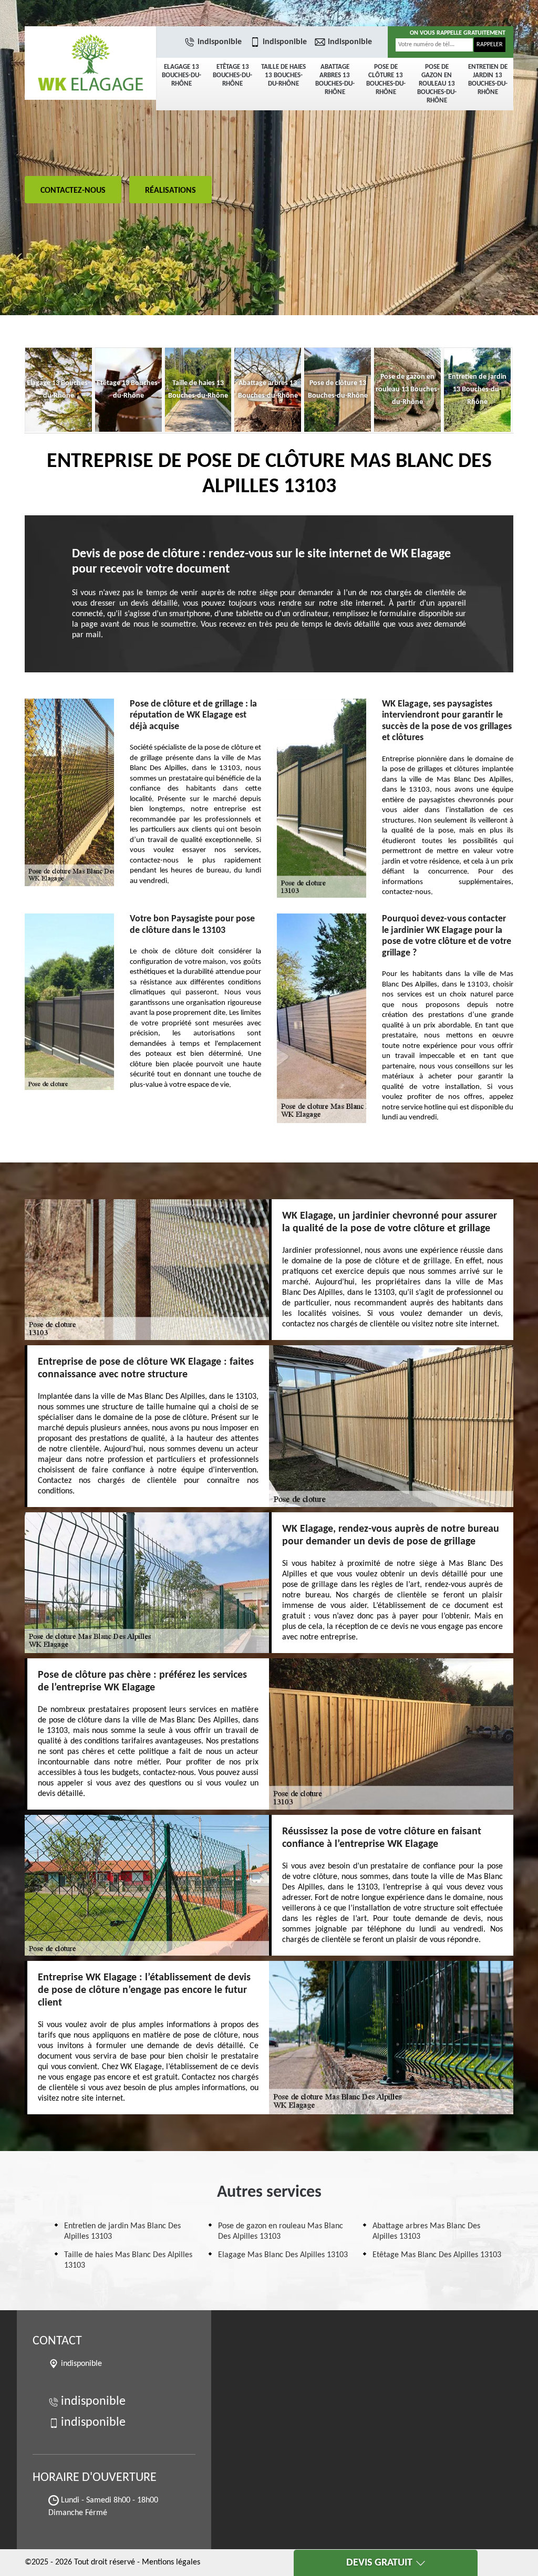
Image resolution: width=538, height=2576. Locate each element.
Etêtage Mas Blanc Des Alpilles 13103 (437, 2255)
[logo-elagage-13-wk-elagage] (90, 63)
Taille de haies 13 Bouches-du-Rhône (283, 75)
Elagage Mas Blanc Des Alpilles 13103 (283, 2255)
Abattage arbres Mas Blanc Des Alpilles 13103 (426, 2231)
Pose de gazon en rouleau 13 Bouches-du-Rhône (437, 84)
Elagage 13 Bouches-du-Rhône (182, 75)
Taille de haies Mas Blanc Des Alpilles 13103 (128, 2260)
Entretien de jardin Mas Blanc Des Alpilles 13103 (122, 2231)
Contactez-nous (73, 191)
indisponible (220, 42)
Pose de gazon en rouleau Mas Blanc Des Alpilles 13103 (281, 2231)
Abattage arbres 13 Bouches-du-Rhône (335, 80)
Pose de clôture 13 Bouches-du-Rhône (386, 80)
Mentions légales (171, 2562)
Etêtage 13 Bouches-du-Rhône (232, 75)
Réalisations (170, 191)
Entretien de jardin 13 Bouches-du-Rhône (488, 80)
